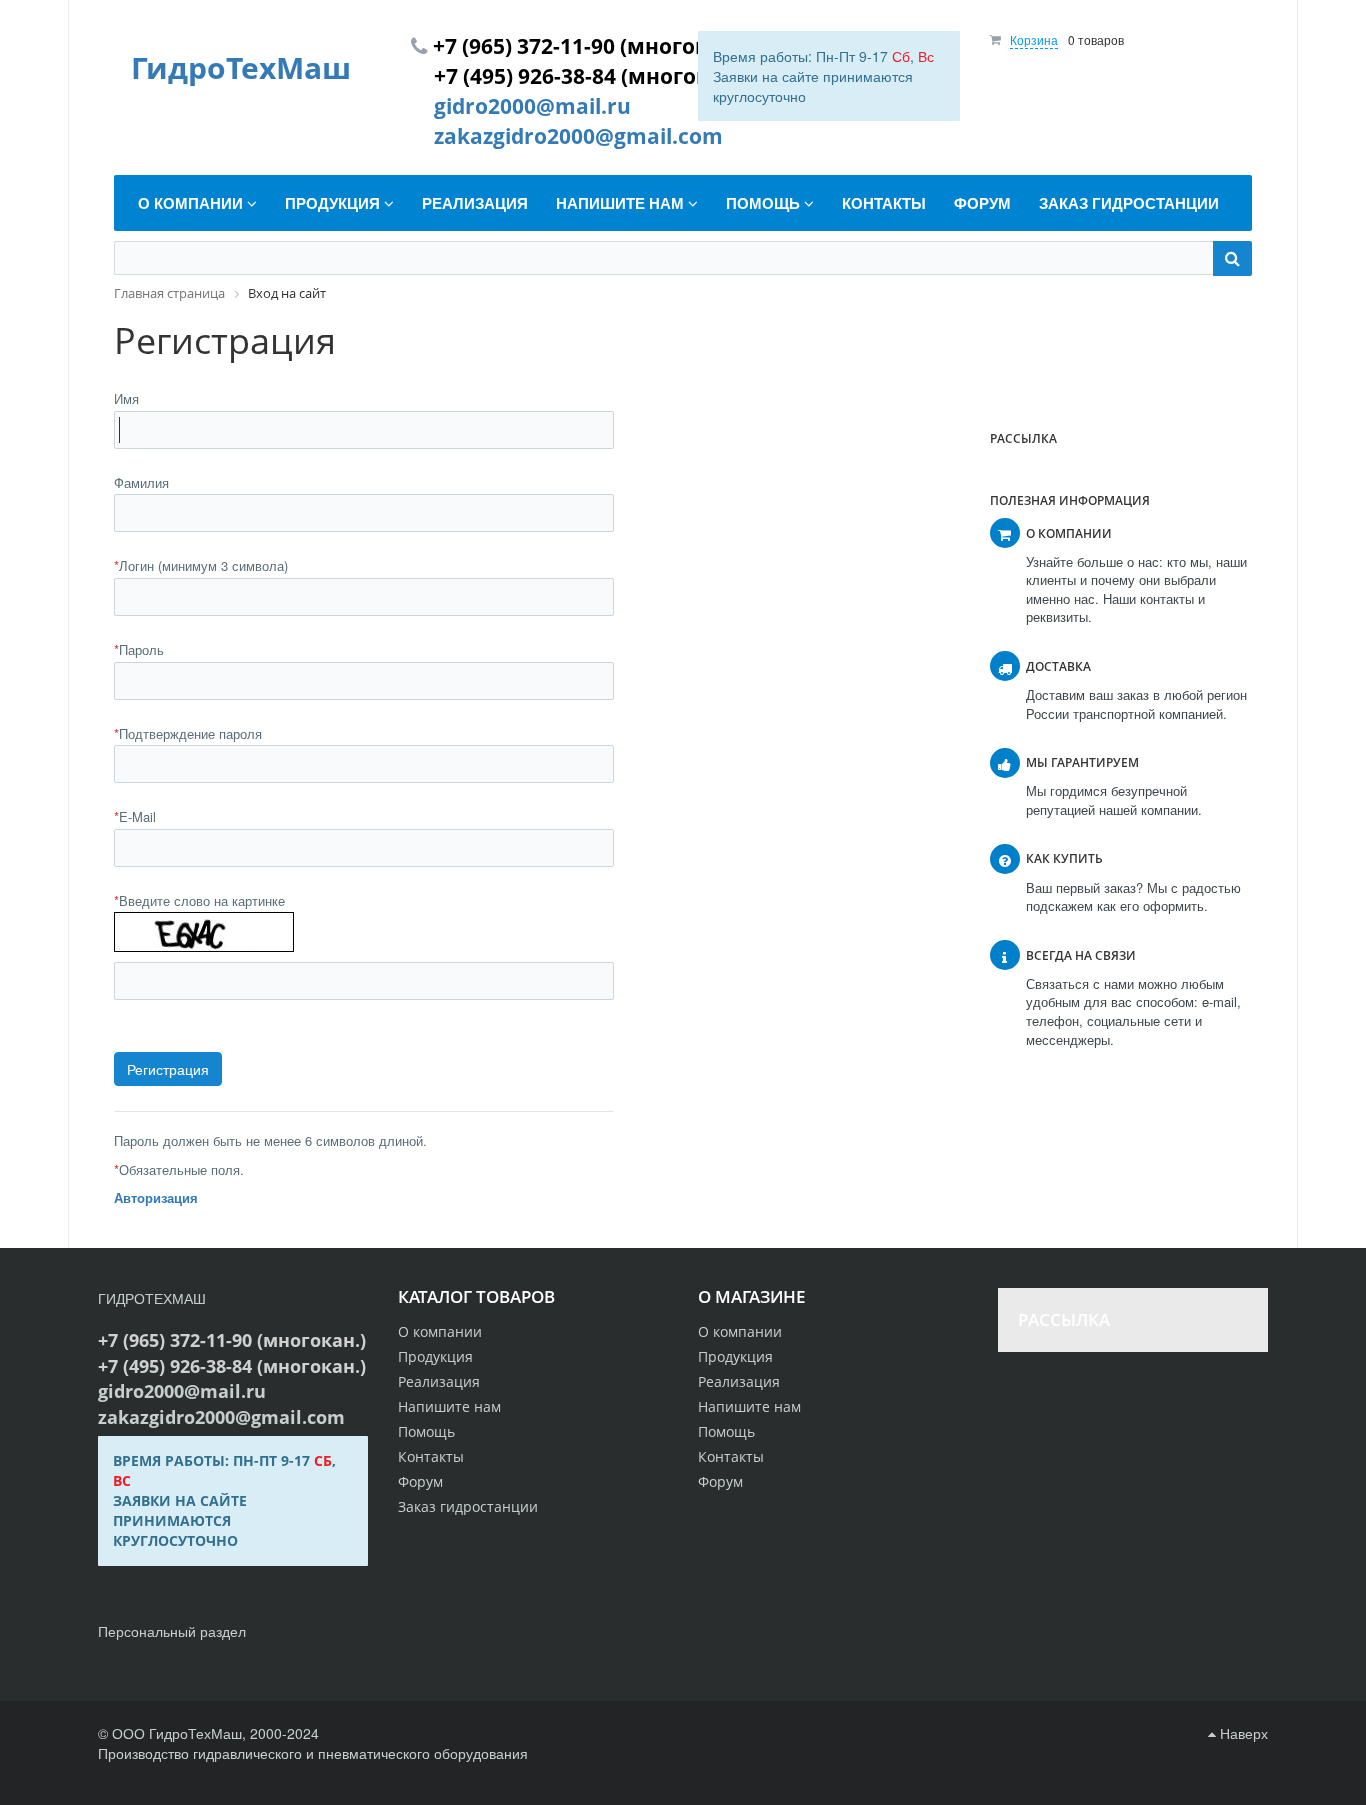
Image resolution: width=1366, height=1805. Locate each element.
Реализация (739, 1381)
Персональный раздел (172, 1631)
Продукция (735, 1356)
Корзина (1034, 39)
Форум (720, 1481)
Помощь (726, 1431)
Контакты (731, 1456)
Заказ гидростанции (468, 1506)
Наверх (1242, 1733)
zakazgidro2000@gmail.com (578, 136)
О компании (740, 1331)
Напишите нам (749, 1406)
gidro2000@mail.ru (532, 106)
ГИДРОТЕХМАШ (152, 1298)
